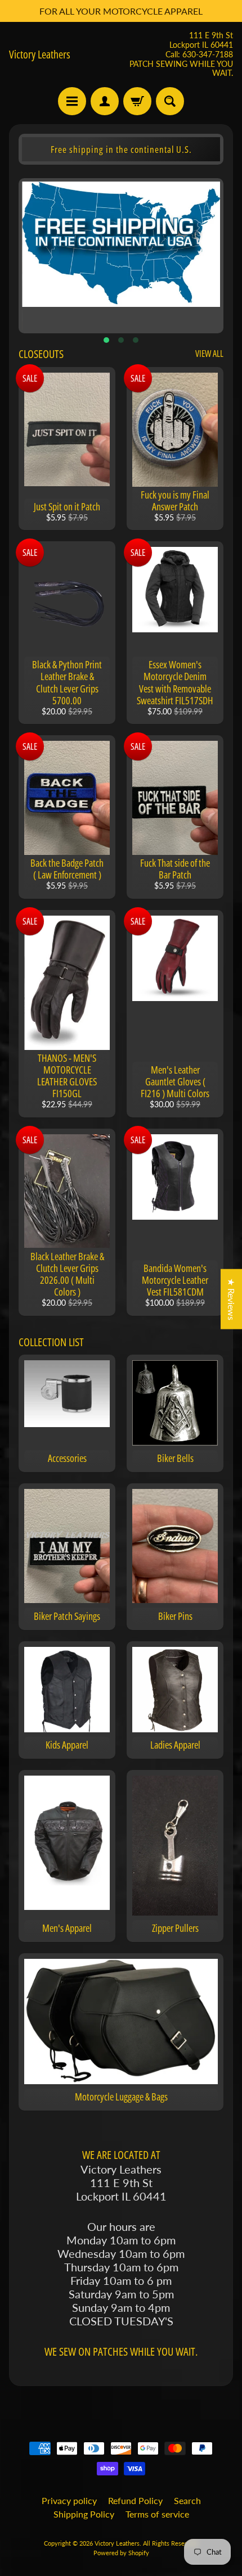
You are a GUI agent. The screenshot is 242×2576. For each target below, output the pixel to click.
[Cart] (137, 101)
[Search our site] (170, 101)
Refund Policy (135, 2500)
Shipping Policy (84, 2514)
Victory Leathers (40, 55)
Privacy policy (69, 2500)
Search (187, 2500)
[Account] (105, 101)
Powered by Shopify (121, 2553)
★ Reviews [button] (232, 1299)
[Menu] (72, 101)
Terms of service (157, 2514)
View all (209, 354)
